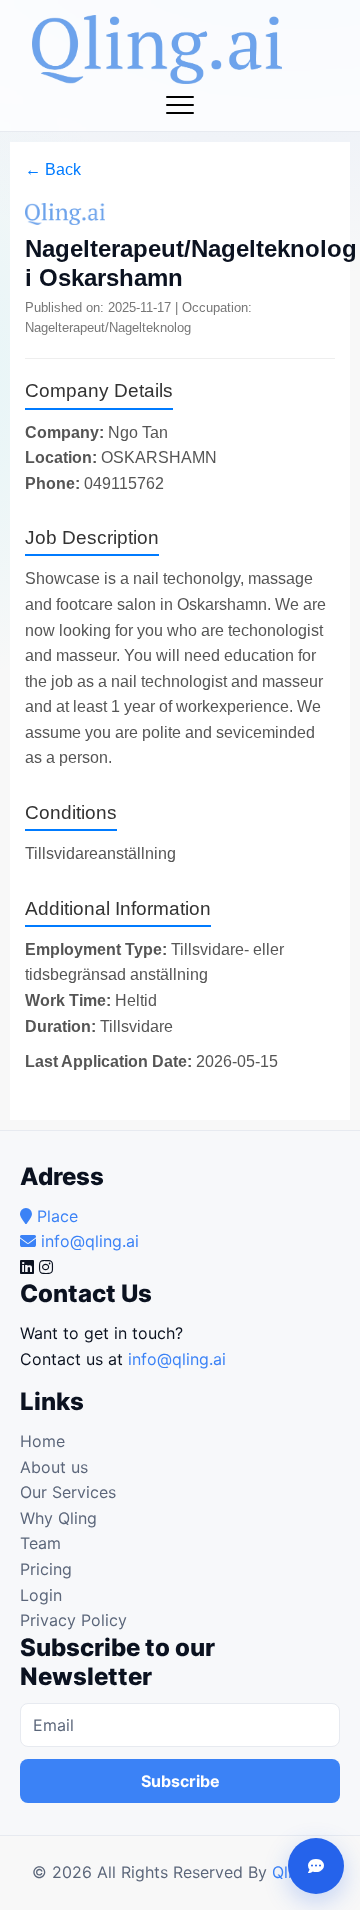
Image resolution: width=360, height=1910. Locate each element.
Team (40, 1543)
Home (42, 1441)
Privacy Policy (73, 1620)
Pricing (46, 1569)
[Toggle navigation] (180, 105)
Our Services (68, 1492)
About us (54, 1467)
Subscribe (180, 1781)
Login (41, 1595)
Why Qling (58, 1518)
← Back (53, 169)
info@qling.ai (177, 1359)
